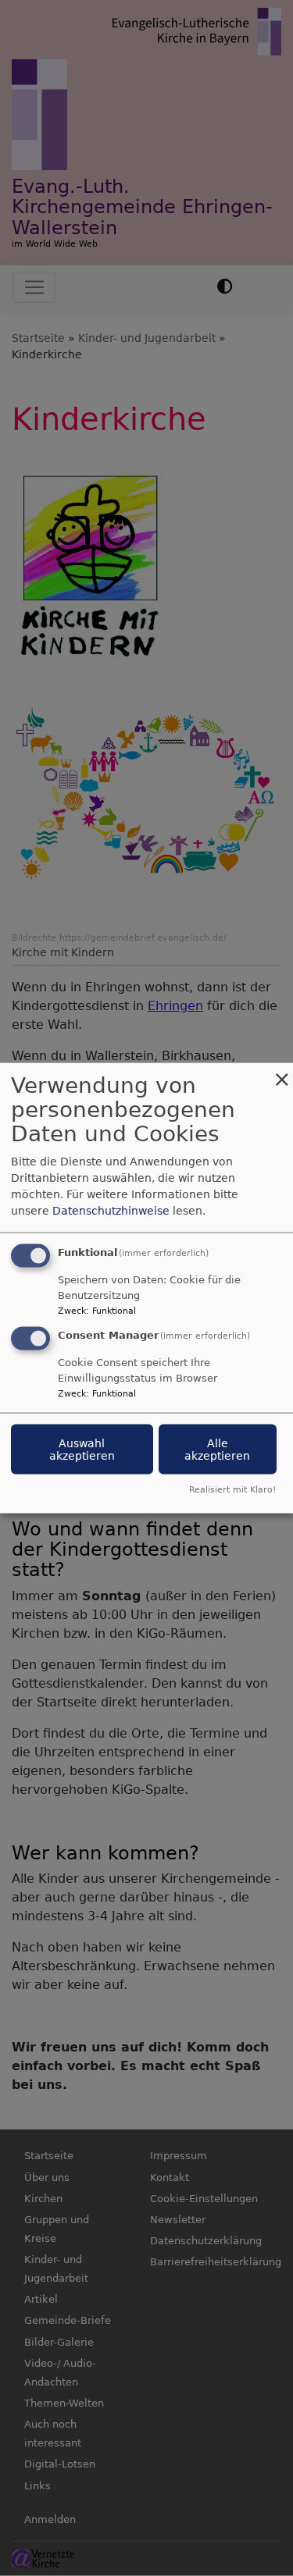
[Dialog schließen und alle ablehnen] (281, 1073)
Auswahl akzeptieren (82, 1450)
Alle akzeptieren (217, 1450)
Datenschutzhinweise (111, 1211)
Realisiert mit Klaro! (232, 1489)
